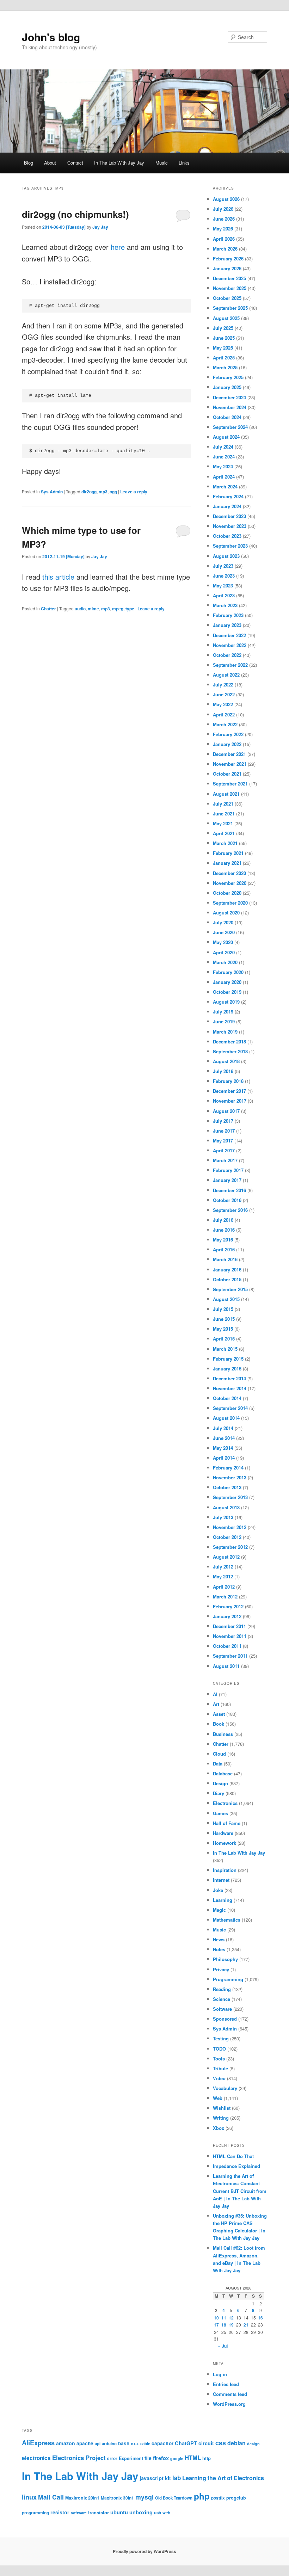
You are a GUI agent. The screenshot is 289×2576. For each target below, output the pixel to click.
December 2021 (229, 754)
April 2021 (224, 833)
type (130, 609)
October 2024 (227, 417)
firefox (161, 2458)
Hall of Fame (227, 1823)
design (253, 2444)
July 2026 (223, 209)
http (207, 2458)
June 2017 (224, 1131)
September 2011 (230, 1656)
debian (236, 2443)
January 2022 (227, 744)
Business (223, 1734)
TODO (219, 2049)
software (79, 2513)
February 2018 (228, 1081)
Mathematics (227, 1920)
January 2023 (227, 625)
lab (177, 2478)
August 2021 (226, 794)
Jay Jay (100, 227)
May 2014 (223, 1448)
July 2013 (223, 1517)
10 (216, 2318)
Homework (225, 1843)
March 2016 (225, 1259)
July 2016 (223, 1220)
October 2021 (227, 774)
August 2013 (226, 1507)
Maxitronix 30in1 (117, 2498)
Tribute (220, 2068)
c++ (135, 2443)
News (219, 1939)
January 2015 (227, 1369)
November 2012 (230, 1527)
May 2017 (223, 1141)
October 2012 (227, 1537)
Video (219, 2078)
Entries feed (226, 2384)
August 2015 (226, 1299)
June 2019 (224, 1021)
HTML (193, 2458)
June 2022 (224, 694)
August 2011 (226, 1666)
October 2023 (227, 536)
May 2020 (223, 942)
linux (29, 2497)
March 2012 (225, 1597)
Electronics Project (79, 2458)
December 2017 (229, 1091)
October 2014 (227, 1398)
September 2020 (230, 903)
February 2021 (228, 853)
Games (220, 1813)
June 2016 (224, 1230)
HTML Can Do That (233, 2156)
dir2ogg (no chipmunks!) (75, 214)
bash (124, 2443)
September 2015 (230, 1289)
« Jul (223, 2346)
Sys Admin (52, 492)
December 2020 (229, 873)
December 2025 (229, 278)
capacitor (162, 2443)
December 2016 (229, 1190)
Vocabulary (225, 2088)
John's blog (51, 37)
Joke (218, 1890)
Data (218, 1764)
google (177, 2458)
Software (222, 2009)
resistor (60, 2512)
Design (220, 1783)
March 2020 (225, 962)
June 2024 (224, 457)
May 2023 (223, 586)
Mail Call (51, 2497)
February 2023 (228, 615)
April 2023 (224, 595)
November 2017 (230, 1101)
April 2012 (224, 1587)
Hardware (223, 1833)
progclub (236, 2498)
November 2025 (230, 288)
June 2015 (224, 1319)
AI (215, 1694)
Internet (221, 1880)
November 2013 (230, 1477)
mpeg (118, 609)
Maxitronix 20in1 (82, 2498)
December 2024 (229, 397)
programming (35, 2513)
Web (218, 2098)
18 (224, 2325)
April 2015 (224, 1339)
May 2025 (223, 348)
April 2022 (224, 714)
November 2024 (230, 407)
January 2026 (227, 268)
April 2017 (224, 1150)
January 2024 (227, 506)
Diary (219, 1793)
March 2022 (225, 724)
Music (162, 163)
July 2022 (223, 685)
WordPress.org (229, 2404)
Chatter (48, 609)
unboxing (141, 2512)
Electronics (225, 1803)
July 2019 (223, 1012)
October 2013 (227, 1487)
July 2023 (223, 566)
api (98, 2443)
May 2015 (223, 1329)
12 (231, 2318)
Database (223, 1773)
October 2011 (227, 1646)
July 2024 (223, 447)
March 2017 (225, 1160)
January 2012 (227, 1616)
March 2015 (225, 1349)
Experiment (131, 2458)
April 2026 (224, 239)
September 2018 (230, 1051)
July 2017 (223, 1121)
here (118, 247)
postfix (218, 2498)
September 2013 (230, 1497)
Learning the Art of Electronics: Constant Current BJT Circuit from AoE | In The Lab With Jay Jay (240, 2191)
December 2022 (229, 635)
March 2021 (225, 843)
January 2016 (227, 1269)
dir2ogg (89, 492)
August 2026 (226, 199)
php (202, 2496)
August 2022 (226, 675)
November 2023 (230, 526)
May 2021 (223, 823)
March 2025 (225, 367)
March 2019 (225, 1032)
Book (219, 1724)
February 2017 (228, 1170)
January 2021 (227, 863)
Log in (220, 2374)
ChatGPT (186, 2443)
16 (260, 2318)
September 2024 (230, 427)
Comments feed (230, 2394)
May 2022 (223, 704)
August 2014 (226, 1418)
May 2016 (223, 1240)
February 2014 (228, 1468)
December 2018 (229, 1042)
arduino (109, 2444)
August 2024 (226, 437)
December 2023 (229, 516)
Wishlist (222, 2108)
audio (80, 609)
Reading (222, 1989)
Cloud (219, 1754)
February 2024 (228, 496)
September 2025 (230, 308)
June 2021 (224, 814)
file (148, 2458)
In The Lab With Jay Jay (119, 163)
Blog (29, 163)
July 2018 (223, 1071)
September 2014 (230, 1408)
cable (145, 2444)
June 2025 (224, 338)
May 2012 (223, 1576)
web (166, 2513)
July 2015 (223, 1309)
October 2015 (227, 1279)
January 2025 (227, 387)
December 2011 (229, 1626)
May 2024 (223, 466)
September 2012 (230, 1547)
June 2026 (224, 219)
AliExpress (38, 2443)
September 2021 (230, 784)
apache (85, 2443)
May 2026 (223, 229)
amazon (66, 2443)
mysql (144, 2497)
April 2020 (224, 952)
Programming (228, 1979)
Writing (221, 2118)
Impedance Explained (236, 2166)
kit (168, 2478)
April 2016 (224, 1249)
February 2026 (228, 258)
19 (231, 2325)
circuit (206, 2443)
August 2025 (226, 318)
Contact (75, 163)
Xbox (219, 2128)
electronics (36, 2458)
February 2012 (228, 1606)
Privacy (221, 1969)
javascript (152, 2478)
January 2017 (227, 1180)
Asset (219, 1714)
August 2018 (226, 1061)
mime (93, 609)
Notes (219, 1949)
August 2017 (226, 1111)
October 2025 (227, 298)
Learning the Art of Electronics (223, 2478)
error (112, 2458)
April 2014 (224, 1458)
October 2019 (227, 992)
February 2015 (228, 1359)
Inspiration (225, 1870)
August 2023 (226, 556)
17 (216, 2325)
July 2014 (223, 1428)
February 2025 (228, 377)
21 (246, 2325)
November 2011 (230, 1636)
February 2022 (228, 734)
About (50, 163)
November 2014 (230, 1388)
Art (216, 1704)
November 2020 (230, 883)
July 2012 (223, 1567)
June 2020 (224, 932)
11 (224, 2318)
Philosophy (225, 1959)
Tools (219, 2059)
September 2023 (230, 546)
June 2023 (224, 576)
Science (222, 1999)
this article (58, 577)
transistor (99, 2512)
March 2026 (225, 249)
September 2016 (230, 1210)
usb (158, 2513)
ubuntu (119, 2512)
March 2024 (225, 486)
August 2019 (226, 1002)
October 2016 (227, 1200)
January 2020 (227, 982)
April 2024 (224, 477)
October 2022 (227, 655)
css (221, 2443)
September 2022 (230, 665)
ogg (113, 492)
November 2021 (230, 764)
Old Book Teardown (174, 2498)
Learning (223, 1900)
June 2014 (224, 1438)
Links (184, 163)
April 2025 (224, 358)
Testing (221, 2038)
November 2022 (230, 645)
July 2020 (223, 922)
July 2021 (223, 804)
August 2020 (226, 913)
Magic (219, 1910)
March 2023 (225, 605)
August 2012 (226, 1557)
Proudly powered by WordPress (144, 2551)
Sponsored (225, 2019)
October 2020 (227, 893)
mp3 (103, 492)
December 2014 (229, 1378)
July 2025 (223, 328)
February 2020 (228, 972)
